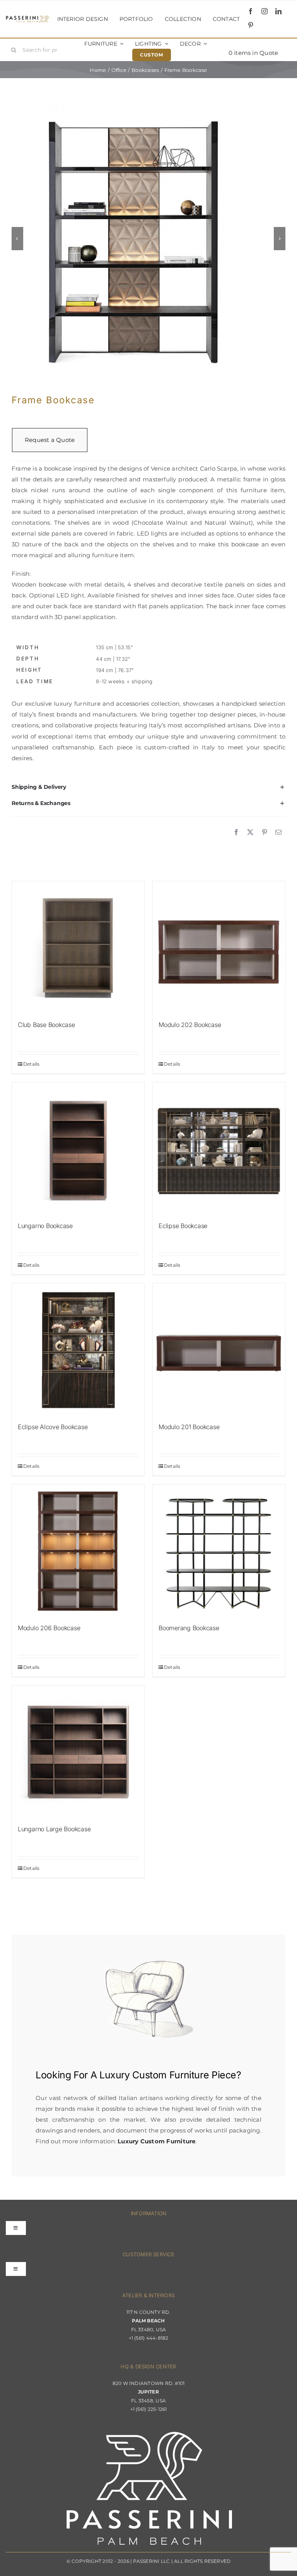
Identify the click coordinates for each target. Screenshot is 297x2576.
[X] (250, 833)
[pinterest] (251, 25)
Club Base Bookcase (46, 1025)
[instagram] (265, 11)
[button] (148, 787)
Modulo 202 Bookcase (190, 1025)
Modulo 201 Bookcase (189, 1427)
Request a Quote (50, 440)
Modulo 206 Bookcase (49, 1628)
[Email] (278, 833)
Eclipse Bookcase (183, 1226)
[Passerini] (28, 18)
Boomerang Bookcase (189, 1628)
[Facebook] (236, 833)
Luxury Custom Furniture (154, 2075)
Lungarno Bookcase (45, 1226)
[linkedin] (278, 11)
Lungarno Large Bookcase (54, 1829)
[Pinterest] (265, 833)
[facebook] (251, 11)
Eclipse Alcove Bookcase (53, 1427)
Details (32, 1064)
